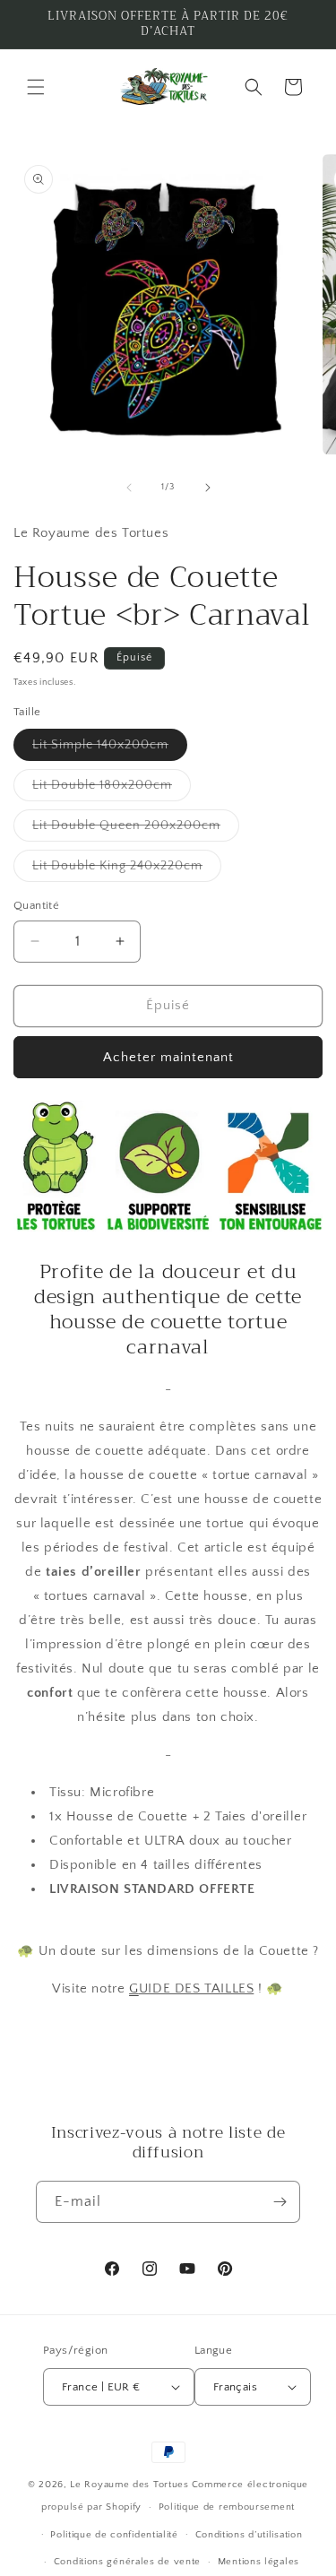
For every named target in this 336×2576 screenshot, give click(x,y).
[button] (36, 87)
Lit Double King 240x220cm (127, 870)
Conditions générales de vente (127, 2562)
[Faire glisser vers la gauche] (129, 488)
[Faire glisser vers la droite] (208, 488)
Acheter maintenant (168, 1057)
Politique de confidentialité (114, 2535)
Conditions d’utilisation (249, 2535)
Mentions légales (258, 2562)
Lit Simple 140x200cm (110, 749)
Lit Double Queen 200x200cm (136, 830)
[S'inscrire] (280, 2202)
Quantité (36, 905)
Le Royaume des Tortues (129, 2485)
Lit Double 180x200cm (112, 789)
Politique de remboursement (227, 2507)
